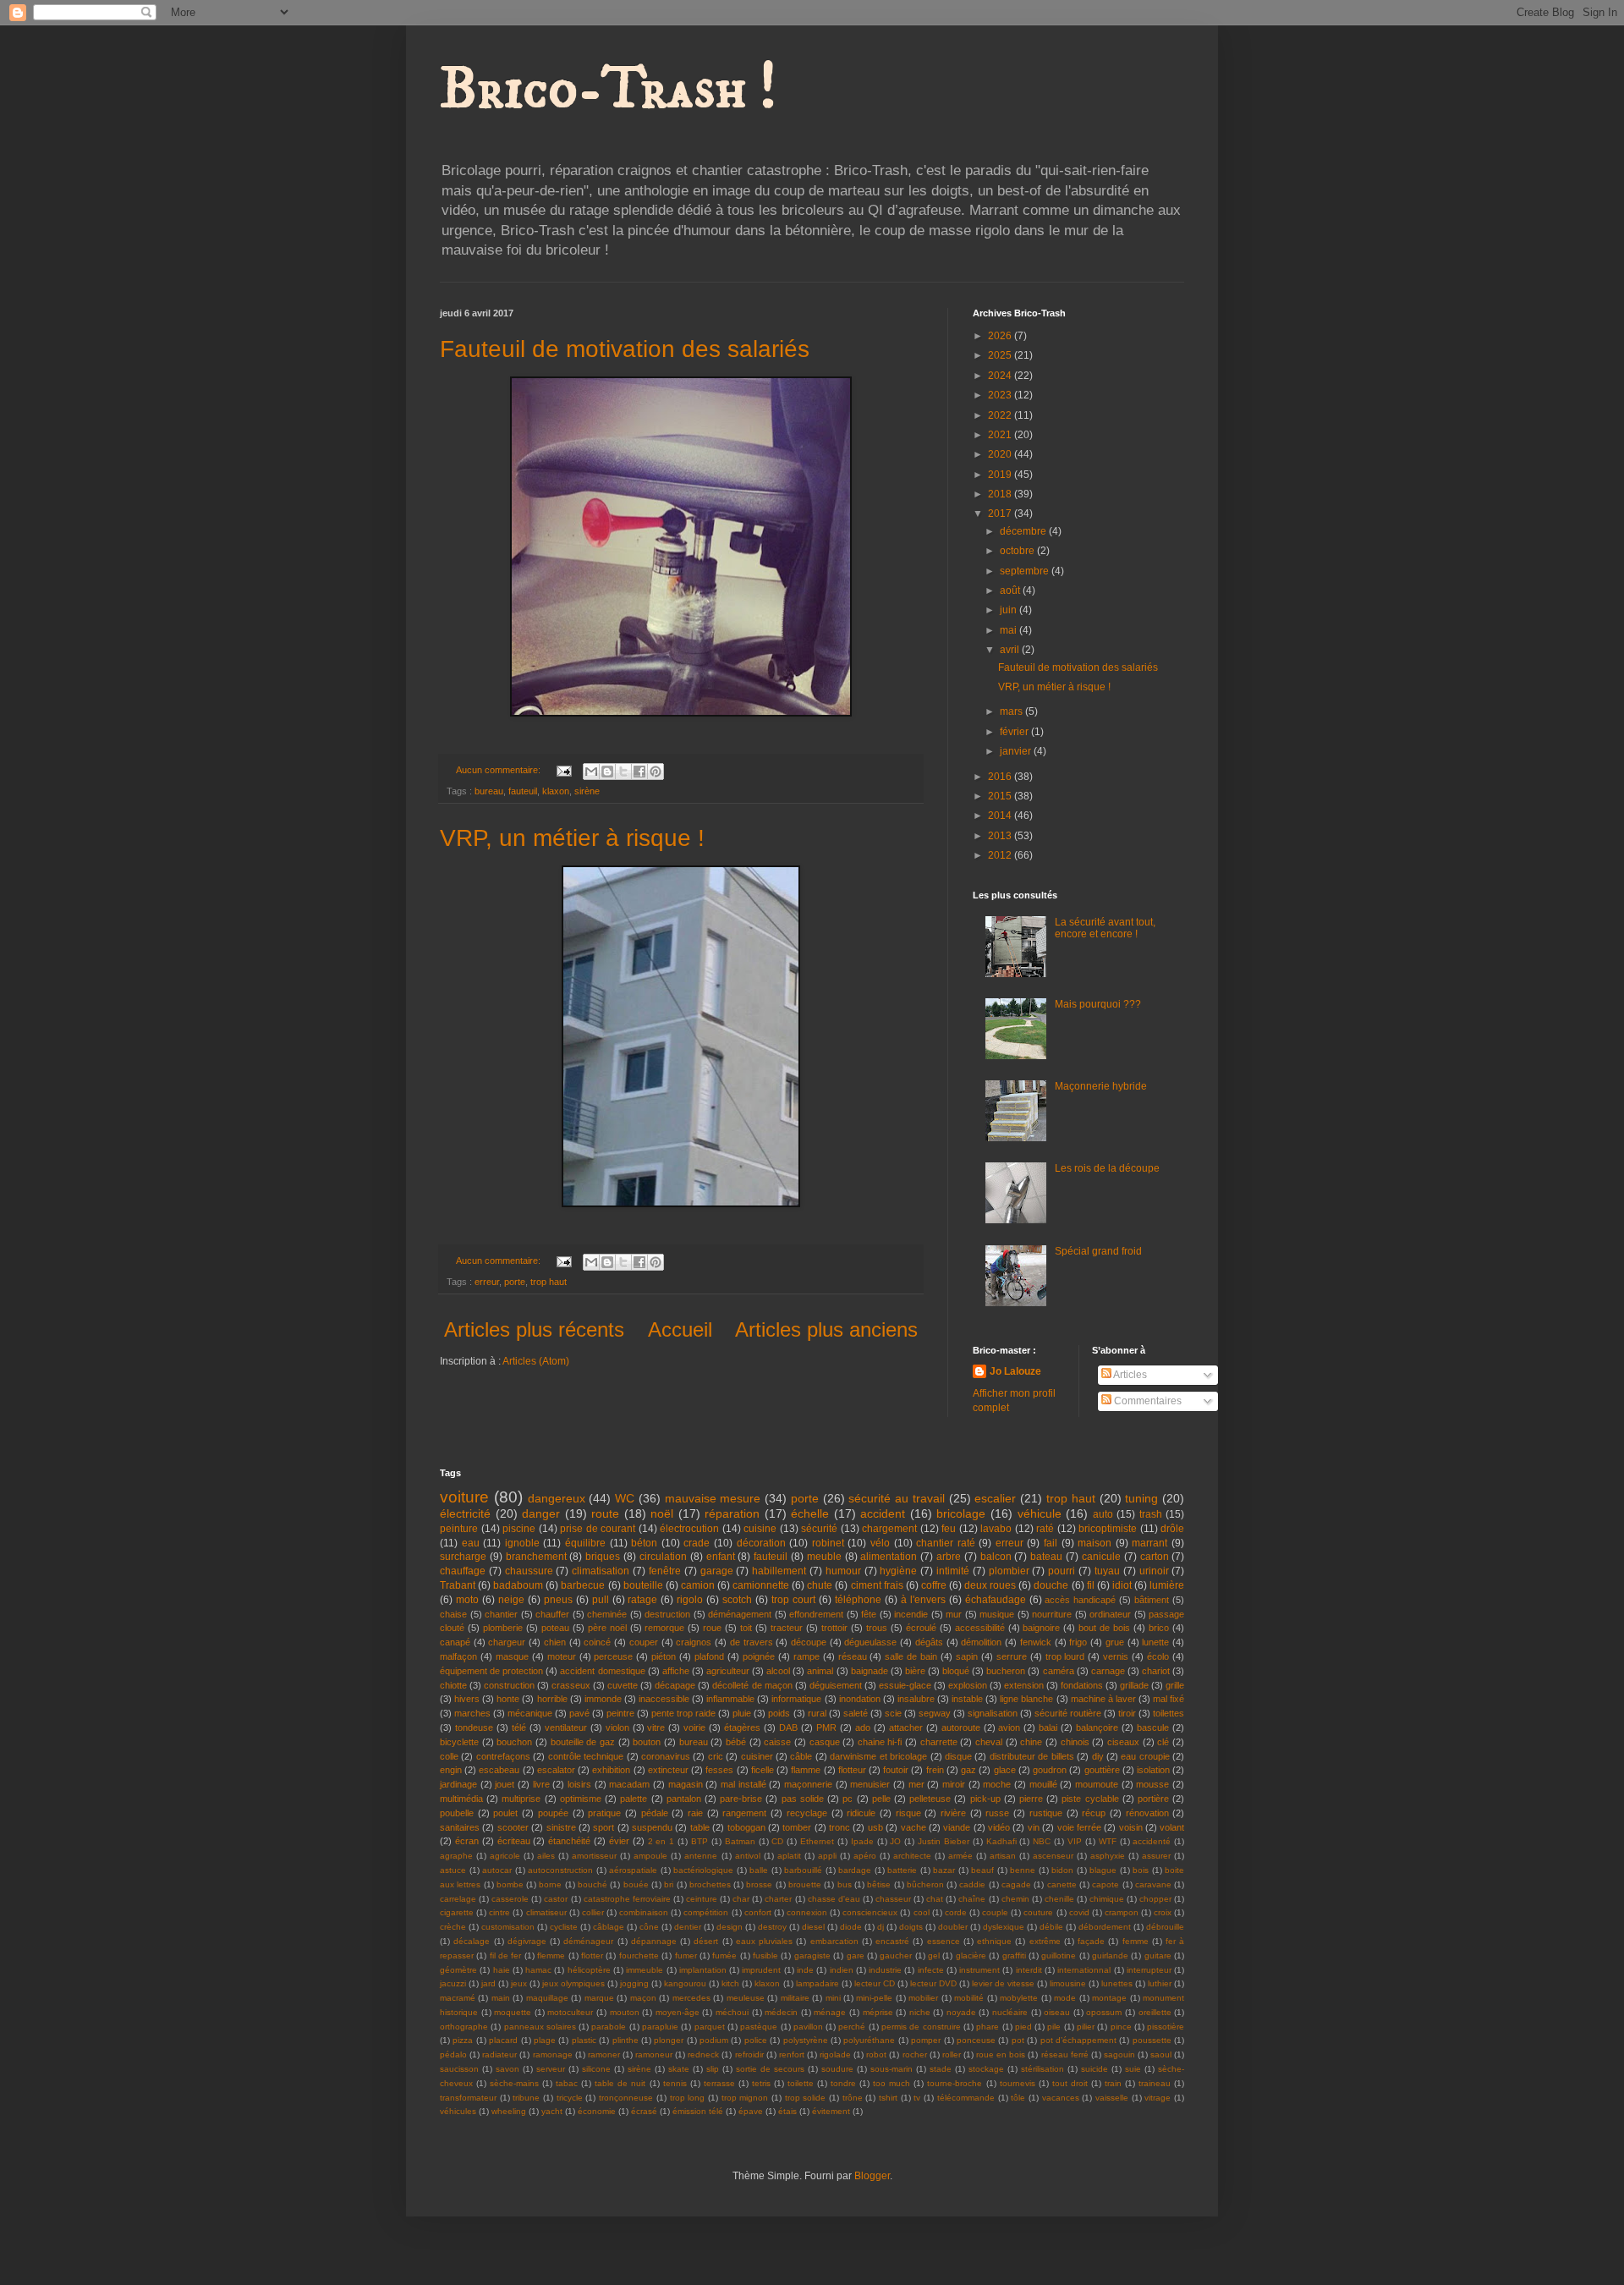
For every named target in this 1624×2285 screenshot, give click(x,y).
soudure (837, 2069)
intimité (953, 1571)
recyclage (807, 1813)
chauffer (552, 1614)
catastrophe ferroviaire (627, 1899)
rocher (915, 2054)
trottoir (834, 1628)
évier (619, 1841)
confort (758, 1912)
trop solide (806, 2098)
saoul (1161, 2054)
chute (820, 1585)
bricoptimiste (1108, 1529)
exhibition (611, 1770)
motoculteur (570, 2012)
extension (1024, 1685)
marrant (1149, 1543)
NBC (1042, 1841)
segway (935, 1713)
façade (1091, 1941)
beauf (982, 1870)
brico (1159, 1628)
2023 (1001, 395)
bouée (636, 1884)
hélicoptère (589, 1970)
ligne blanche (1026, 1699)
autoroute (961, 1727)
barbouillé (803, 1870)
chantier (501, 1614)
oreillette (1155, 2012)
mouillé (1043, 1784)
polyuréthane (869, 2040)
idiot (1122, 1585)
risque (908, 1813)
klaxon (556, 791)
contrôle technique (586, 1756)
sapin (967, 1656)
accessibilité (980, 1628)
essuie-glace (905, 1685)
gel (934, 1955)
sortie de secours (770, 2069)
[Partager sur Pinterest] (656, 772)
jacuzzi (453, 1983)
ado (863, 1727)
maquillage (547, 1998)
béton (644, 1543)
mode (1065, 1998)
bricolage (961, 1513)
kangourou (685, 1983)
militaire (795, 1998)
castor (556, 1899)
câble (801, 1756)
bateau (1046, 1557)
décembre (1024, 531)
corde (956, 1912)
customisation (508, 1927)
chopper (1155, 1899)
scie (893, 1713)
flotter (592, 1955)
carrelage (458, 1899)
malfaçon (458, 1656)
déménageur (588, 1941)
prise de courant (598, 1529)
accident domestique (602, 1671)
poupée (553, 1813)
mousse (1152, 1784)
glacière (971, 1955)
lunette (1155, 1642)
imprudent (761, 1970)
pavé (579, 1713)
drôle (1172, 1529)
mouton (625, 2012)
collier (593, 1912)
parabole (609, 2027)
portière (1153, 1799)
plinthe (625, 2040)
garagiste (812, 1955)
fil (1091, 1585)
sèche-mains (514, 2083)
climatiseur (546, 1912)
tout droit (1070, 2083)
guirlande (1110, 1955)
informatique (796, 1699)
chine (1031, 1742)
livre (541, 1784)
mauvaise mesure (713, 1498)
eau (471, 1543)
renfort (792, 2054)
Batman (740, 1841)
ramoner (604, 2054)
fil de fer (506, 1955)
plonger (669, 2040)
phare (988, 2027)
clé (1163, 1742)
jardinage (458, 1784)
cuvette (623, 1685)
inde (805, 1970)
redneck (703, 2054)
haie (502, 1970)
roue (712, 1628)
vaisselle (1112, 2098)
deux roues (990, 1585)
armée (960, 1856)
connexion (807, 1912)
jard (488, 1983)
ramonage (553, 2054)
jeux (519, 1983)
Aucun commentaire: (499, 770)
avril (1011, 650)
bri (669, 1884)
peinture (459, 1529)
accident (883, 1513)
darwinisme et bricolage (878, 1756)
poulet (505, 1813)
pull (601, 1600)
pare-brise (741, 1799)
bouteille (643, 1585)
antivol (748, 1856)
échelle (810, 1513)
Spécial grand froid (1098, 1251)
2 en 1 (661, 1841)
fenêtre (665, 1571)
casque (825, 1742)
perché (852, 2027)
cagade (1016, 1884)
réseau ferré (1065, 2054)
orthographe (464, 2027)
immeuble (645, 1970)
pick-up (985, 1799)
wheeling (509, 2111)
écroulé (921, 1628)
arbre (949, 1557)
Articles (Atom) (536, 1361)
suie (1133, 2069)
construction (509, 1685)
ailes (546, 1856)
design (730, 1927)
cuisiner (757, 1756)
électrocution (689, 1529)
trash (1151, 1514)
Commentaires (1147, 1401)
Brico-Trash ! (608, 90)
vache (913, 1827)
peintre (620, 1713)
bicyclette (459, 1742)
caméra (1059, 1671)
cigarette (457, 1912)
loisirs (579, 1784)
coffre (934, 1585)
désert (706, 1941)
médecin (781, 2012)
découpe (809, 1642)
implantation (703, 1970)
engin (451, 1770)
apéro (865, 1856)
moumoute (1097, 1784)
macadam (629, 1784)
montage (1109, 1998)
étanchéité (569, 1841)
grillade (1134, 1685)
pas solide (803, 1799)
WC (625, 1498)
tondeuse (474, 1727)
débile (1051, 1927)
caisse (777, 1742)
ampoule (650, 1856)
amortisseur (594, 1856)
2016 (1001, 777)
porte (515, 1282)
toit (746, 1628)
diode (851, 1927)
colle (449, 1756)
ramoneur (654, 2054)
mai (1010, 630)
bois (1141, 1870)
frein (935, 1770)
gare (856, 1955)
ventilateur (566, 1727)
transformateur (468, 2098)
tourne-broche (955, 2083)
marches (472, 1713)
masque (512, 1656)
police (756, 2040)
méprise (878, 2012)
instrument (979, 1970)
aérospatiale (633, 1870)
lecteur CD (875, 1983)
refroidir (749, 2054)
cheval (989, 1742)
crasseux (571, 1685)
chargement (889, 1529)
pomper (926, 2040)
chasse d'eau (834, 1899)
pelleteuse (930, 1799)
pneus (558, 1600)
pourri (1062, 1571)
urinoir (1154, 1571)
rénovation (1147, 1813)
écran (467, 1841)
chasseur (893, 1899)
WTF (1108, 1841)
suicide (1095, 2069)
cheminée (607, 1614)
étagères (742, 1727)
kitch (730, 1983)
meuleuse (746, 1998)
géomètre (458, 1970)
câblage (609, 1927)
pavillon (808, 2027)
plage (545, 2040)
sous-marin (892, 2069)
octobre (1018, 551)
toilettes (1169, 1713)
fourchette (639, 1955)
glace (1005, 1770)
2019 (1001, 475)
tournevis (1018, 2083)
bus (845, 1884)
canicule (1101, 1557)
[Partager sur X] (623, 772)
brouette (805, 1884)
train (1113, 2083)
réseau (853, 1656)
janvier (1017, 751)
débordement (1105, 1927)
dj (881, 1927)
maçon (643, 1998)
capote (1106, 1884)
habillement (779, 1571)
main (501, 1998)
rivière (953, 1813)
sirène (587, 791)
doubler (953, 1927)
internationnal (1084, 1970)
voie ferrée (1079, 1827)
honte (508, 1699)
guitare (1158, 1955)
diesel (813, 1927)
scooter (513, 1827)
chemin (1015, 1899)
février (1015, 732)
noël (662, 1513)
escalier (995, 1498)
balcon (996, 1557)
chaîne (972, 1899)
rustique (1046, 1813)
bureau (489, 791)
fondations (1082, 1685)
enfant (721, 1557)
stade (941, 2069)
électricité (465, 1513)
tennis (675, 2083)
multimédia (461, 1799)
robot (876, 2054)
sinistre (561, 1827)
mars (1012, 711)
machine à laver (1103, 1699)
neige (511, 1600)
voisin (1131, 1827)
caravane (1153, 1884)
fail (1051, 1543)
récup (1094, 1813)
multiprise (521, 1799)
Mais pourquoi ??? (1098, 1004)
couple (995, 1912)
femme (1136, 1941)
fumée (724, 1955)
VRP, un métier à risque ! (572, 838)
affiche (676, 1671)
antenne (701, 1856)
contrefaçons (503, 1756)
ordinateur (1110, 1614)
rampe (807, 1656)
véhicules (458, 2111)
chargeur (507, 1642)
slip (713, 2069)
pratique (604, 1813)
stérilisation (1042, 2069)
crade (697, 1543)
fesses (719, 1770)
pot (1018, 2040)
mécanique (530, 1713)
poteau (555, 1628)
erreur (487, 1282)
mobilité (969, 1998)
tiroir (1127, 1713)
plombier (1009, 1571)
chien (555, 1642)
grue (1115, 1642)
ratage (642, 1600)
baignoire (1041, 1628)
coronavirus (666, 1756)
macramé (458, 1998)
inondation (860, 1699)
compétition (706, 1912)
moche (997, 1784)
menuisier (870, 1784)
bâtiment (1152, 1600)
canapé (455, 1642)
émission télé (698, 2111)
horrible (552, 1699)
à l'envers (923, 1600)
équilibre (585, 1543)
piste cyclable (1090, 1799)
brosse (759, 1884)
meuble (824, 1557)
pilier (1086, 2027)
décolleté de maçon (752, 1685)
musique (997, 1614)
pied (1023, 2027)
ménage (830, 2012)
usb (875, 1827)
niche (920, 2012)
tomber (797, 1827)
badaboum (518, 1585)
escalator (556, 1770)
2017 (1001, 514)
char (741, 1899)
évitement (831, 2111)
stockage (986, 2069)
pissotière (1166, 2027)
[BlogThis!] (607, 772)
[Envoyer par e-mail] (591, 772)
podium (714, 2040)
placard (503, 2040)
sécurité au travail (897, 1498)
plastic (584, 2040)
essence (944, 1941)
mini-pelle (874, 1998)
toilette (801, 2083)
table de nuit (620, 2083)
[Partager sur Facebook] (639, 772)
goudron (1050, 1770)
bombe (510, 1884)
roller (952, 2054)
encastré (892, 1941)
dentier (688, 1927)
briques (603, 1557)
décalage (472, 1941)
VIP (1075, 1841)
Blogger (872, 2176)
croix (1163, 1912)
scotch (737, 1600)
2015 (1001, 796)
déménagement (740, 1614)
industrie (885, 1970)
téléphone (858, 1600)
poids (779, 1713)
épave (751, 2111)
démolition (981, 1642)
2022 (1001, 415)
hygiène (898, 1571)
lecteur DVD (933, 1983)
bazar (944, 1870)
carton (1155, 1557)
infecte (931, 1970)
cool (922, 1912)
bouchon (514, 1742)
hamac (538, 1970)
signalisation (993, 1713)
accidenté (1152, 1841)
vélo (880, 1543)
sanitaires (460, 1827)
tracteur (787, 1628)
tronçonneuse (626, 2098)
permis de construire (921, 2027)
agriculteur (728, 1671)
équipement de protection (491, 1671)
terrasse (719, 2083)
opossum (1104, 2012)
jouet (505, 1784)
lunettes (1117, 1983)
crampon (1122, 1912)
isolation (1153, 1770)
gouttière (1102, 1770)
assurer (1156, 1856)
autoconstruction (560, 1870)
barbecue (583, 1585)
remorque (664, 1628)
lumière (1167, 1585)
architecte (912, 1856)
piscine (519, 1529)
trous (877, 1628)
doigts (911, 1927)
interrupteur (1149, 1970)
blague (1103, 1870)
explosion (968, 1685)
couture (1038, 1912)
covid (1079, 1912)
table (700, 1827)
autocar (497, 1870)
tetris (761, 2083)
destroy (772, 1927)
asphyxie (1108, 1856)
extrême (1045, 1941)
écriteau (514, 1841)
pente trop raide (683, 1713)
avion (1009, 1727)
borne (550, 1884)
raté (1045, 1529)
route (605, 1513)
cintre (499, 1912)
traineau (1155, 2083)
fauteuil (523, 791)
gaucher (896, 1955)
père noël (607, 1628)
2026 (1001, 336)
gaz (968, 1770)
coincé (597, 1642)
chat (935, 1899)
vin (1034, 1827)
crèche (453, 1927)
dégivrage (527, 1941)
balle (759, 1870)
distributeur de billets (1032, 1756)
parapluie (660, 2027)
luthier (1160, 1983)
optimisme (581, 1799)
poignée (759, 1656)
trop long (688, 2098)
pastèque (759, 2027)
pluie (742, 1713)
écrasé (644, 2111)
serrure (1012, 1656)
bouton (647, 1742)
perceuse (613, 1656)
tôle (1018, 2098)
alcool (778, 1671)
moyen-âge (678, 2012)
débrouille (1165, 1927)
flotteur (852, 1770)
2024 (1001, 376)
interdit (1029, 1970)
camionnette (761, 1585)
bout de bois (1104, 1628)
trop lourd (1065, 1656)
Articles (1129, 1375)
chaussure (529, 1571)
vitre (656, 1727)
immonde (603, 1699)
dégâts (929, 1642)
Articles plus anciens (826, 1329)
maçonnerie (808, 1784)
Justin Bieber (944, 1841)
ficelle (763, 1770)
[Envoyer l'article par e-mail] (563, 770)
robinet (828, 1543)
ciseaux (1123, 1742)
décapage (675, 1685)
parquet (710, 2027)
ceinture (702, 1899)
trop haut (549, 1282)
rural (817, 1713)
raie (695, 1813)
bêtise (879, 1884)
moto (467, 1600)
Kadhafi (1001, 1841)
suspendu (652, 1827)
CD (777, 1841)
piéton (664, 1656)
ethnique (994, 1941)
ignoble (522, 1543)
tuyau (1107, 1571)
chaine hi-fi (880, 1742)
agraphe (456, 1856)
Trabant (458, 1585)
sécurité (819, 1529)
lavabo (996, 1529)
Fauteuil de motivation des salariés (625, 349)
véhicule (1040, 1513)
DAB (788, 1727)
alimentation (889, 1557)
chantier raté (946, 1543)
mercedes (691, 1998)
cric (716, 1756)
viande (957, 1827)
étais (787, 2111)
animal (820, 1671)
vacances (1061, 2098)
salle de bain (911, 1656)
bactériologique (703, 1870)
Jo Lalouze (1015, 1371)
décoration (761, 1543)
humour (843, 1571)
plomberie (503, 1628)
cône (649, 1927)
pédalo (453, 2054)
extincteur (668, 1770)
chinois (1075, 1742)
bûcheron (925, 1884)
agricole (505, 1856)
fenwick (1036, 1642)
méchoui (732, 2012)
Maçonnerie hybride (1101, 1086)
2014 (1001, 816)
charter (778, 1899)
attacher (906, 1727)
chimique (1107, 1899)
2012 (1001, 855)
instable (967, 1699)
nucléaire (1010, 2012)
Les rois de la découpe (1107, 1168)
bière (915, 1671)
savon (507, 2069)
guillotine (1059, 1955)
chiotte (453, 1685)
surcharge (463, 1557)
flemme (551, 1955)
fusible (765, 1955)
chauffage (463, 1571)
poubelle (457, 1813)
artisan (1003, 1856)
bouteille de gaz (583, 1742)
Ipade (862, 1841)
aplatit (789, 1856)
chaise (453, 1614)
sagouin (1119, 2054)
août (1011, 590)
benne (1023, 1870)
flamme (806, 1770)
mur (954, 1614)
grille (1175, 1685)
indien (842, 1970)
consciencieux (870, 1912)
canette (1062, 1884)
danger (541, 1513)
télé (519, 1727)
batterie (902, 1870)
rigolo (690, 1600)
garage (717, 1571)
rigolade (835, 2054)
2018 (1001, 494)
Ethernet (817, 1841)
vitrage (1158, 2098)
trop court (793, 1600)
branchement (536, 1557)
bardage (855, 1870)
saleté (856, 1713)
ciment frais (877, 1585)
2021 (1001, 435)
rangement (744, 1813)
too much (892, 2083)
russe (997, 1813)
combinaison (644, 1912)
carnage (1108, 1671)
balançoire (1097, 1727)
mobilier (923, 1998)
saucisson (459, 2069)
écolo (1158, 1656)
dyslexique (1004, 1927)
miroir (954, 1784)
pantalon (684, 1799)
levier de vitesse (1003, 1983)
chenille (1059, 1899)
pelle (881, 1799)
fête (869, 1614)
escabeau (499, 1770)
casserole (510, 1899)
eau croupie (1145, 1756)
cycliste (564, 1927)
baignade (870, 1671)
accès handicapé (1080, 1600)
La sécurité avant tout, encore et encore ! (1105, 928)
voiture (464, 1497)
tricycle (570, 2098)
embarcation (834, 1941)
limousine (1068, 1983)
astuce (453, 1870)
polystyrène (806, 2040)
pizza (463, 2040)
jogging (634, 1983)
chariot (1156, 1671)
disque (958, 1756)
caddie (972, 1884)
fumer (686, 1955)
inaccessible (664, 1699)
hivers (467, 1699)
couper (644, 1642)
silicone (596, 2069)
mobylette (1019, 1998)
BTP (700, 1841)
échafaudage (996, 1600)
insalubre (916, 1699)
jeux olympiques (573, 1983)
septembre (1026, 571)
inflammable (730, 1699)
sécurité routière (1068, 1713)
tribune (526, 2098)
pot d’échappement (1078, 2040)
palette (634, 1799)
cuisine (760, 1529)
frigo (1078, 1642)
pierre (1031, 1799)
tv (917, 2098)
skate (679, 2069)
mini (833, 1998)
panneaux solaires (540, 2027)
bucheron (1006, 1671)
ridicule (861, 1813)
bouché (593, 1884)
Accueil (680, 1329)
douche (1051, 1585)
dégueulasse (870, 1642)
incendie (911, 1614)
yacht (552, 2111)
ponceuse (976, 2040)
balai (1048, 1727)
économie (597, 2111)
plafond (709, 1656)
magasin (686, 1784)
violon (617, 1727)
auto (1103, 1514)
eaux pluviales (764, 1941)
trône (853, 2098)
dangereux (557, 1498)
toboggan (746, 1827)
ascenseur (1053, 1856)
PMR (826, 1727)
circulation (663, 1557)
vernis (1116, 1656)
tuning (1141, 1498)
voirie (694, 1727)
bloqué (956, 1671)
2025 (1001, 355)
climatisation (601, 1571)
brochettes (710, 1884)
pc (848, 1799)
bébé (736, 1742)
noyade (961, 2012)
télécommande (966, 2098)
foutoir (896, 1770)
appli (827, 1856)
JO (895, 1841)
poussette (1152, 2040)
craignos (694, 1642)
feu (949, 1529)
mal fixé (1169, 1699)
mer (916, 1784)
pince (1121, 2027)
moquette (513, 2012)
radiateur (499, 2054)
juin (1010, 610)
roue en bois (1001, 2054)
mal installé (743, 1784)
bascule (1153, 1727)
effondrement (816, 1614)
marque (599, 1998)
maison (1095, 1543)
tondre (843, 2083)
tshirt (888, 2098)
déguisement (836, 1685)
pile (1054, 2027)
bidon (1062, 1870)
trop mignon (745, 2098)
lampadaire (817, 1983)
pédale (655, 1813)
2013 (1001, 836)
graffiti (1014, 1955)
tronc (839, 1827)
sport (604, 1827)
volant (1172, 1827)
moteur (562, 1656)
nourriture (1052, 1614)
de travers (752, 1642)
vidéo (999, 1827)
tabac (567, 2083)
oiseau (1057, 2012)
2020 (1001, 454)
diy (1098, 1756)
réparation (732, 1513)
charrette (939, 1742)
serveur (551, 2069)
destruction (667, 1614)
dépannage (654, 1941)
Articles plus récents (534, 1329)
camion (698, 1585)
